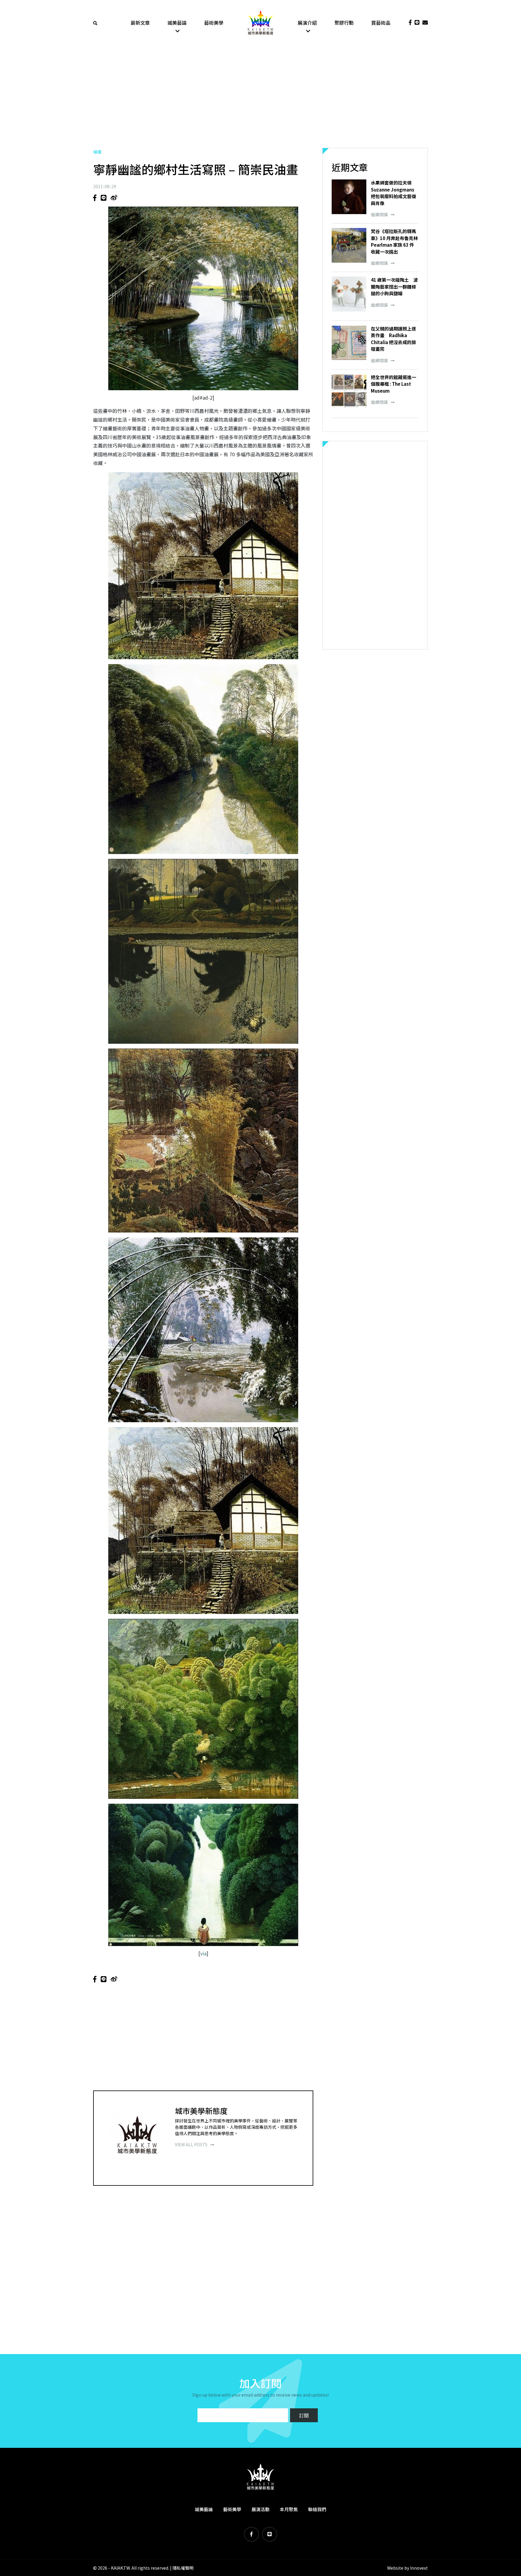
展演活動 (260, 2509)
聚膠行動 (344, 23)
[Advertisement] (260, 97)
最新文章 (140, 23)
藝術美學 (214, 23)
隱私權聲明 (183, 2568)
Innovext (419, 2568)
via (203, 1953)
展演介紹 (307, 23)
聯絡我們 (317, 2509)
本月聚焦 (289, 2509)
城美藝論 (177, 23)
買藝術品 (381, 23)
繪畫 (97, 152)
